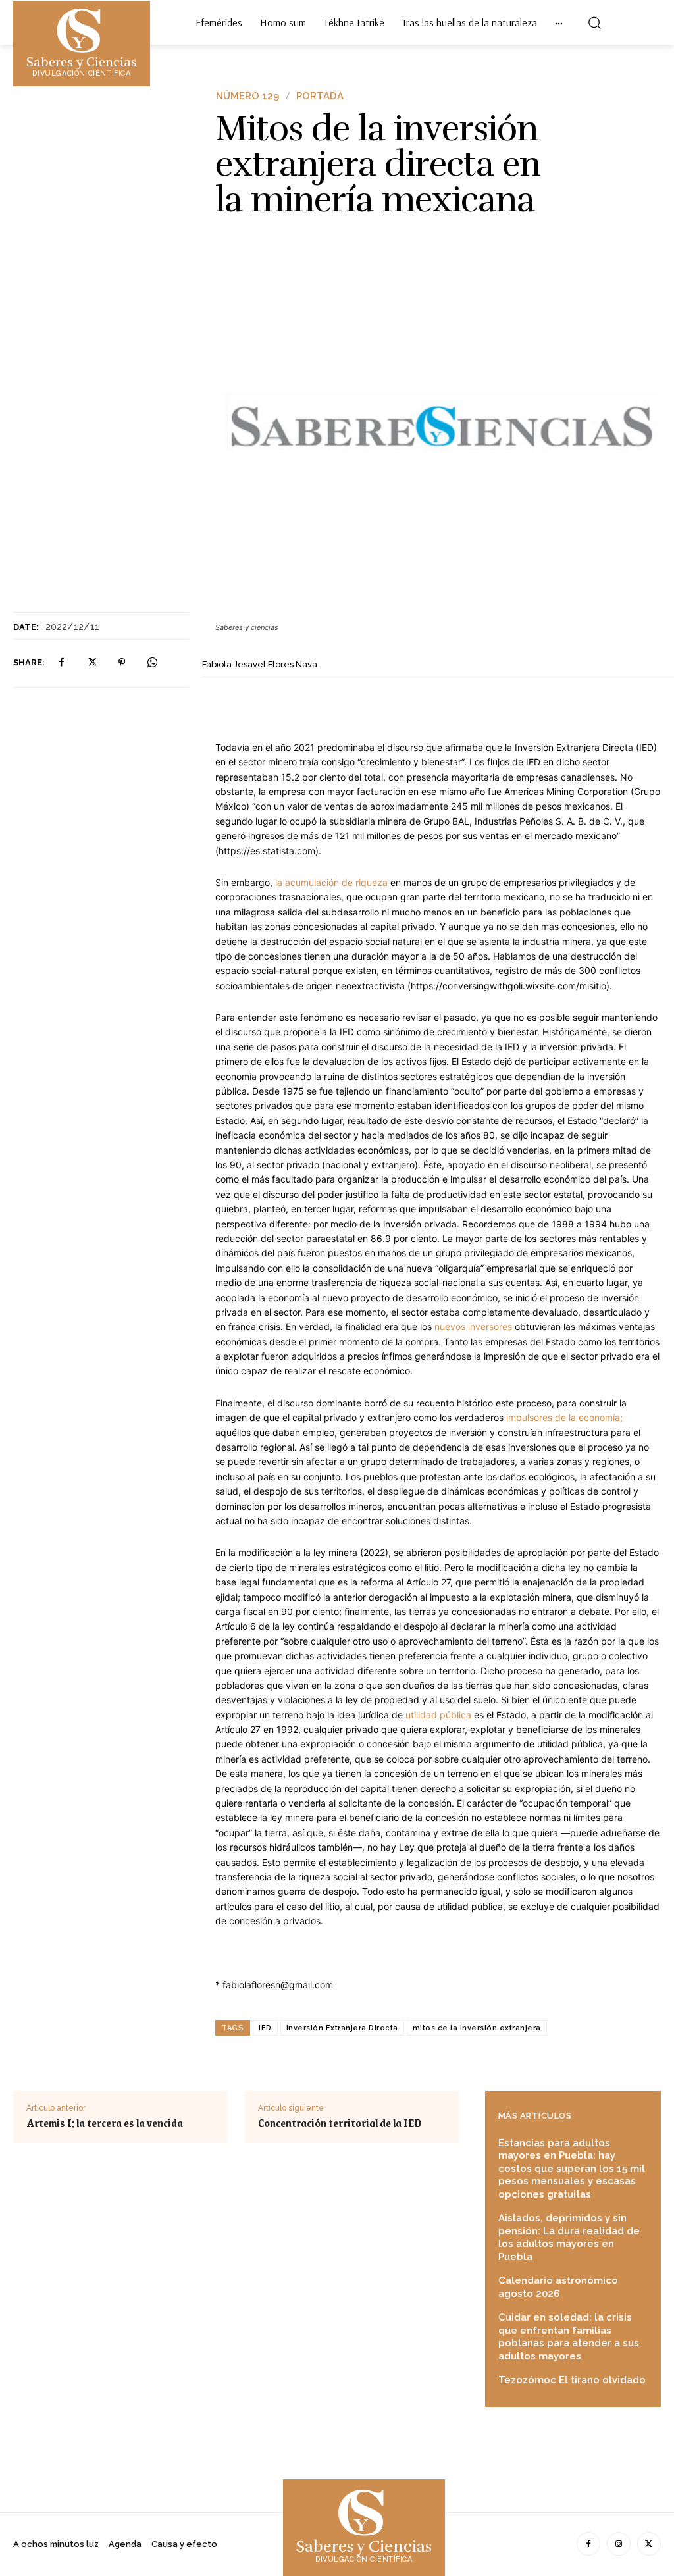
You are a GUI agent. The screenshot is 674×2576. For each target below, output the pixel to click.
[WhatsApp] (152, 663)
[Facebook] (61, 663)
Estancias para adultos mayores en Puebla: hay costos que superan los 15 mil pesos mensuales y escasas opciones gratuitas (572, 2169)
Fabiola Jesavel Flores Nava (260, 664)
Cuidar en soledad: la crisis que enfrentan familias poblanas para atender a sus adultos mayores (569, 2337)
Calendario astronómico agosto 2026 (558, 2287)
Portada (320, 96)
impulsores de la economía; (563, 1417)
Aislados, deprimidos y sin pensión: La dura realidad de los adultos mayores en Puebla (569, 2237)
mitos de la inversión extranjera (477, 2028)
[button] (594, 22)
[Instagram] (619, 2544)
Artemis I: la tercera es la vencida (105, 2123)
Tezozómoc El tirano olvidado (572, 2380)
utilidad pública (437, 1715)
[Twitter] (91, 663)
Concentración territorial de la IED (340, 2123)
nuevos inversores (472, 1327)
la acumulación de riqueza (331, 882)
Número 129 (247, 96)
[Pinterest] (122, 663)
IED (265, 2028)
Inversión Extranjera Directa (342, 2028)
